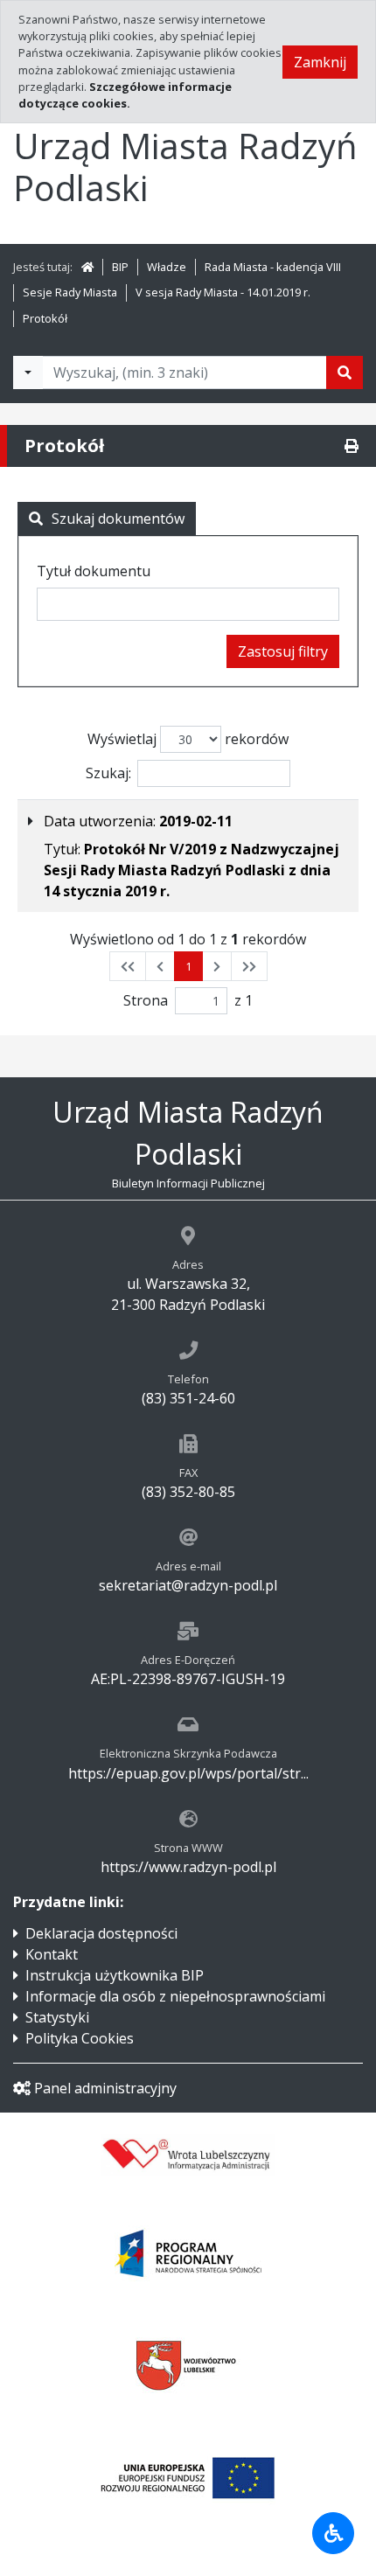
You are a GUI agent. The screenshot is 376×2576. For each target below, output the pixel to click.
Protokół (45, 318)
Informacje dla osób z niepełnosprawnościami (175, 1996)
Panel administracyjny (105, 2088)
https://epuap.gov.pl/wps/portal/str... (188, 1773)
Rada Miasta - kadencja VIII (273, 267)
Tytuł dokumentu (94, 571)
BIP (120, 267)
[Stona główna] (87, 267)
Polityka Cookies (80, 2038)
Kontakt (52, 1954)
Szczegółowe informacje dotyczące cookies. (125, 95)
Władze (167, 267)
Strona (146, 1000)
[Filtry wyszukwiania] (28, 372)
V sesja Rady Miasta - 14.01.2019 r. (223, 292)
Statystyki (57, 2017)
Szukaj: (108, 773)
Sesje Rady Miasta (70, 292)
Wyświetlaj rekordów (188, 739)
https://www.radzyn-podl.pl (188, 1867)
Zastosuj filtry (283, 651)
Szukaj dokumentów (118, 519)
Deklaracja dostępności (101, 1933)
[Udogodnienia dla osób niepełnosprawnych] (333, 2533)
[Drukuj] (352, 446)
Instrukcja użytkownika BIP (115, 1975)
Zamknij (320, 62)
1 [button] (188, 966)
